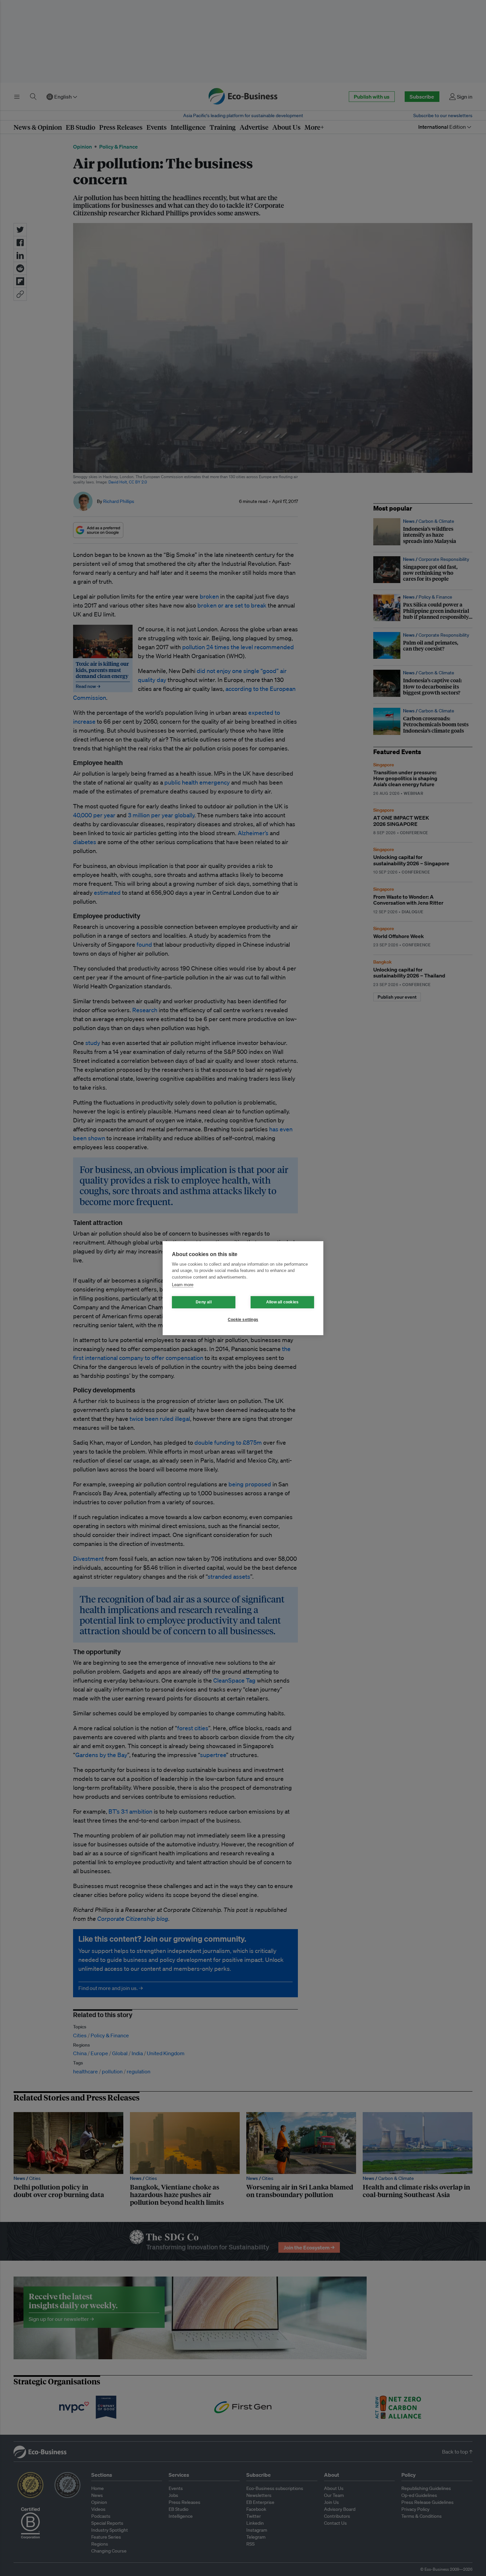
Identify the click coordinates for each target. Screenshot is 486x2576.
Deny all (204, 1302)
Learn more (183, 1285)
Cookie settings (243, 1320)
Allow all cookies (282, 1302)
